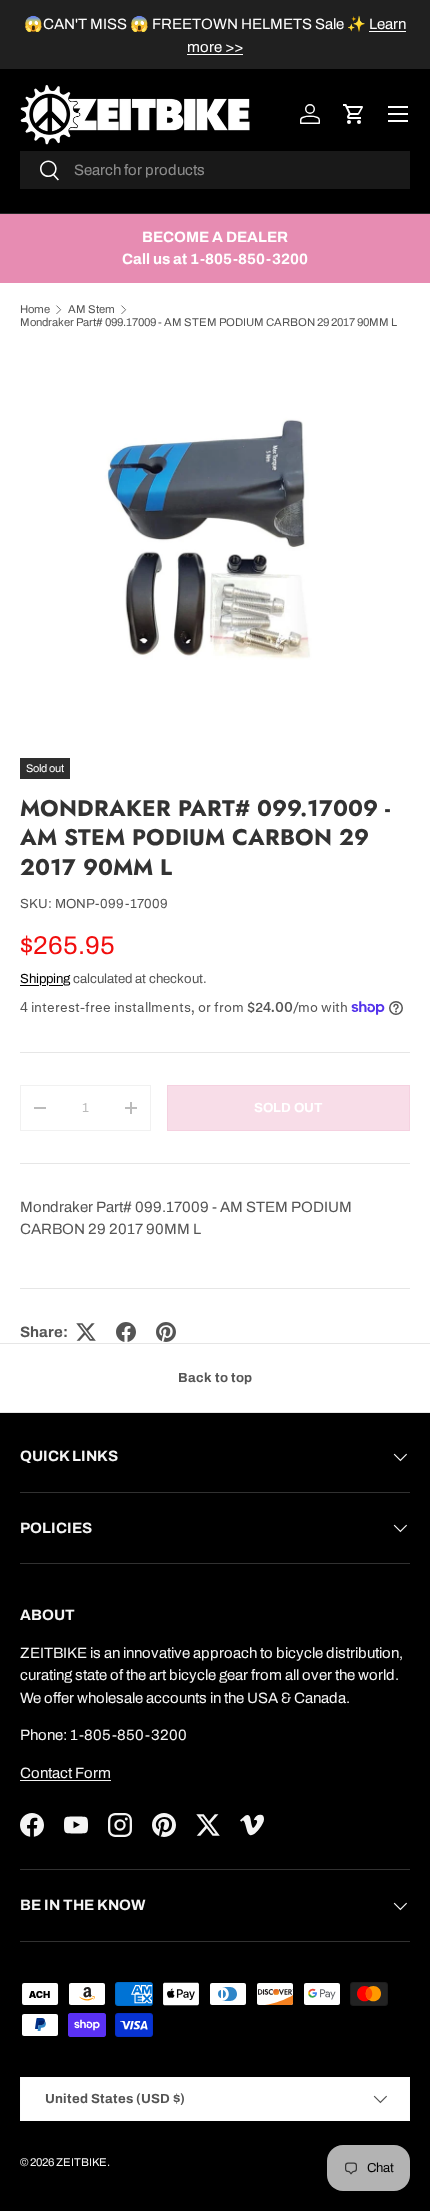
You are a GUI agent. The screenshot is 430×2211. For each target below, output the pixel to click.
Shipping (45, 978)
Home (35, 309)
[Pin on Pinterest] (166, 1332)
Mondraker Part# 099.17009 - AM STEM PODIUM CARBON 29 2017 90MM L (208, 322)
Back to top (215, 1377)
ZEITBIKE (81, 2162)
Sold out (288, 1107)
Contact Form (65, 1773)
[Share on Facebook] (126, 1332)
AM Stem (91, 309)
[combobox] (215, 170)
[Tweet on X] (86, 1332)
